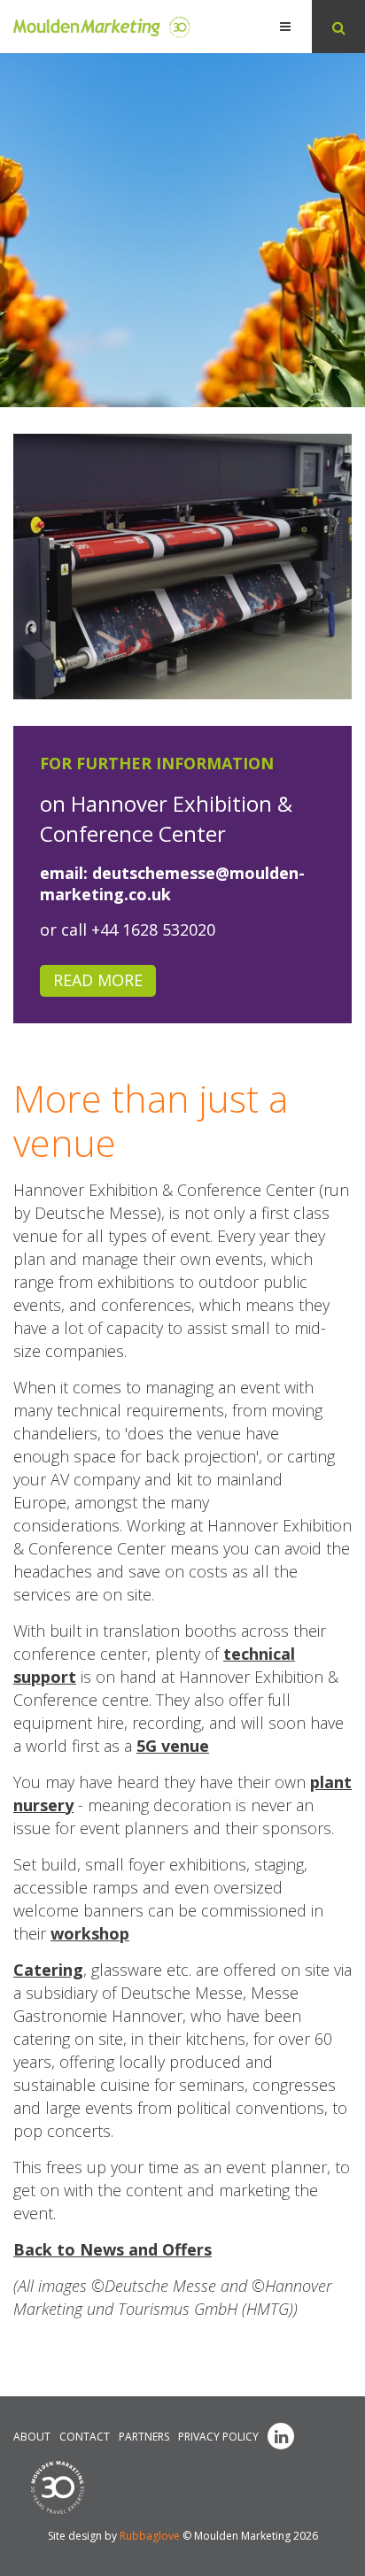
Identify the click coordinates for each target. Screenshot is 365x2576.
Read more (98, 980)
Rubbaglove (150, 2536)
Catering (48, 1970)
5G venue (173, 1746)
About (32, 2437)
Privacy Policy (218, 2437)
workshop (90, 1933)
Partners (144, 2437)
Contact (85, 2437)
